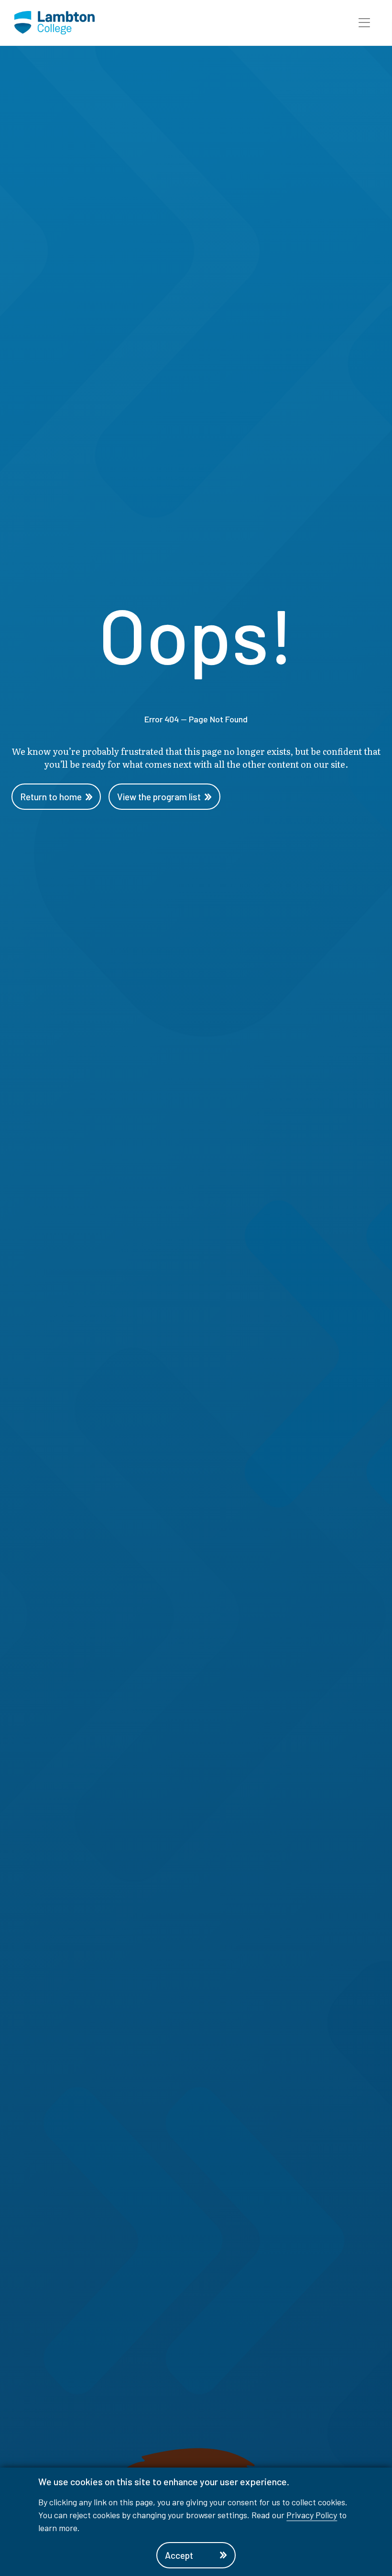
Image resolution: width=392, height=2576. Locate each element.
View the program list (159, 797)
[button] (364, 23)
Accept (179, 2555)
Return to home (51, 797)
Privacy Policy (312, 2515)
